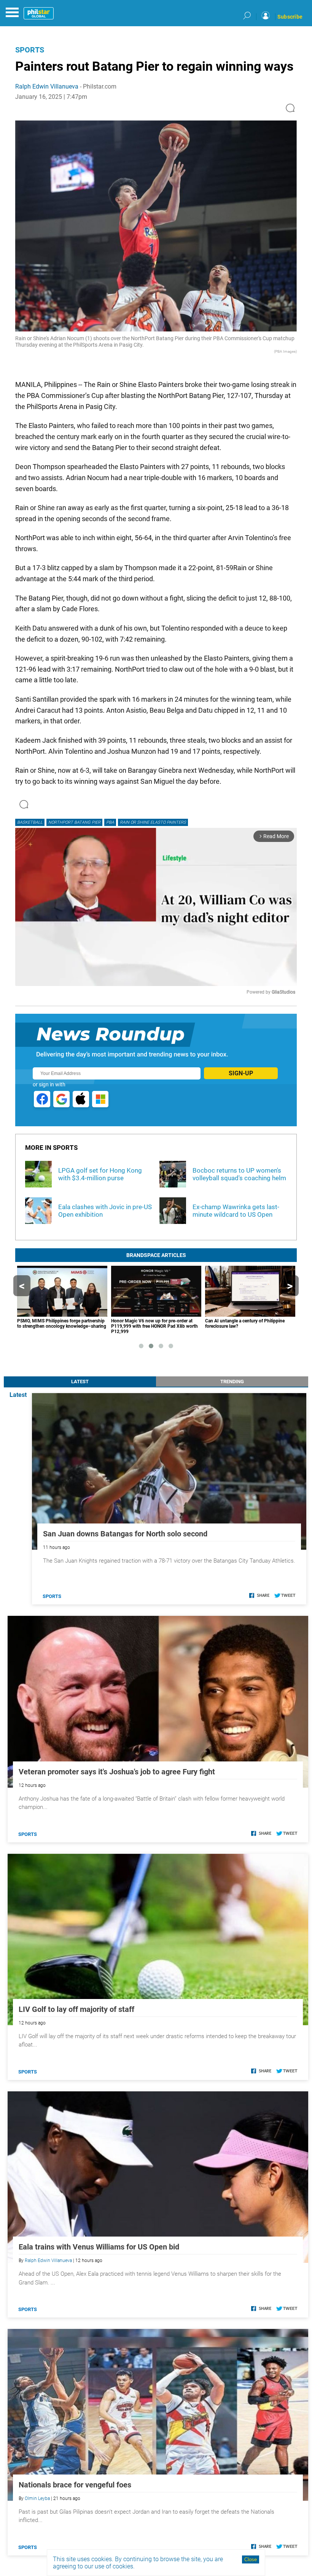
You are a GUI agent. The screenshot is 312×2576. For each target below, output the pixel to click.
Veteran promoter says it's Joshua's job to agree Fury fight (117, 1772)
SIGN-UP (241, 1073)
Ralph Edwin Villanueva (47, 86)
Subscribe (290, 17)
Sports (30, 50)
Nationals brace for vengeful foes (75, 2485)
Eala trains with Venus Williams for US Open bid (99, 2247)
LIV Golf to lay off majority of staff (76, 2009)
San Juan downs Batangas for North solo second (125, 1534)
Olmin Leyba (37, 2498)
